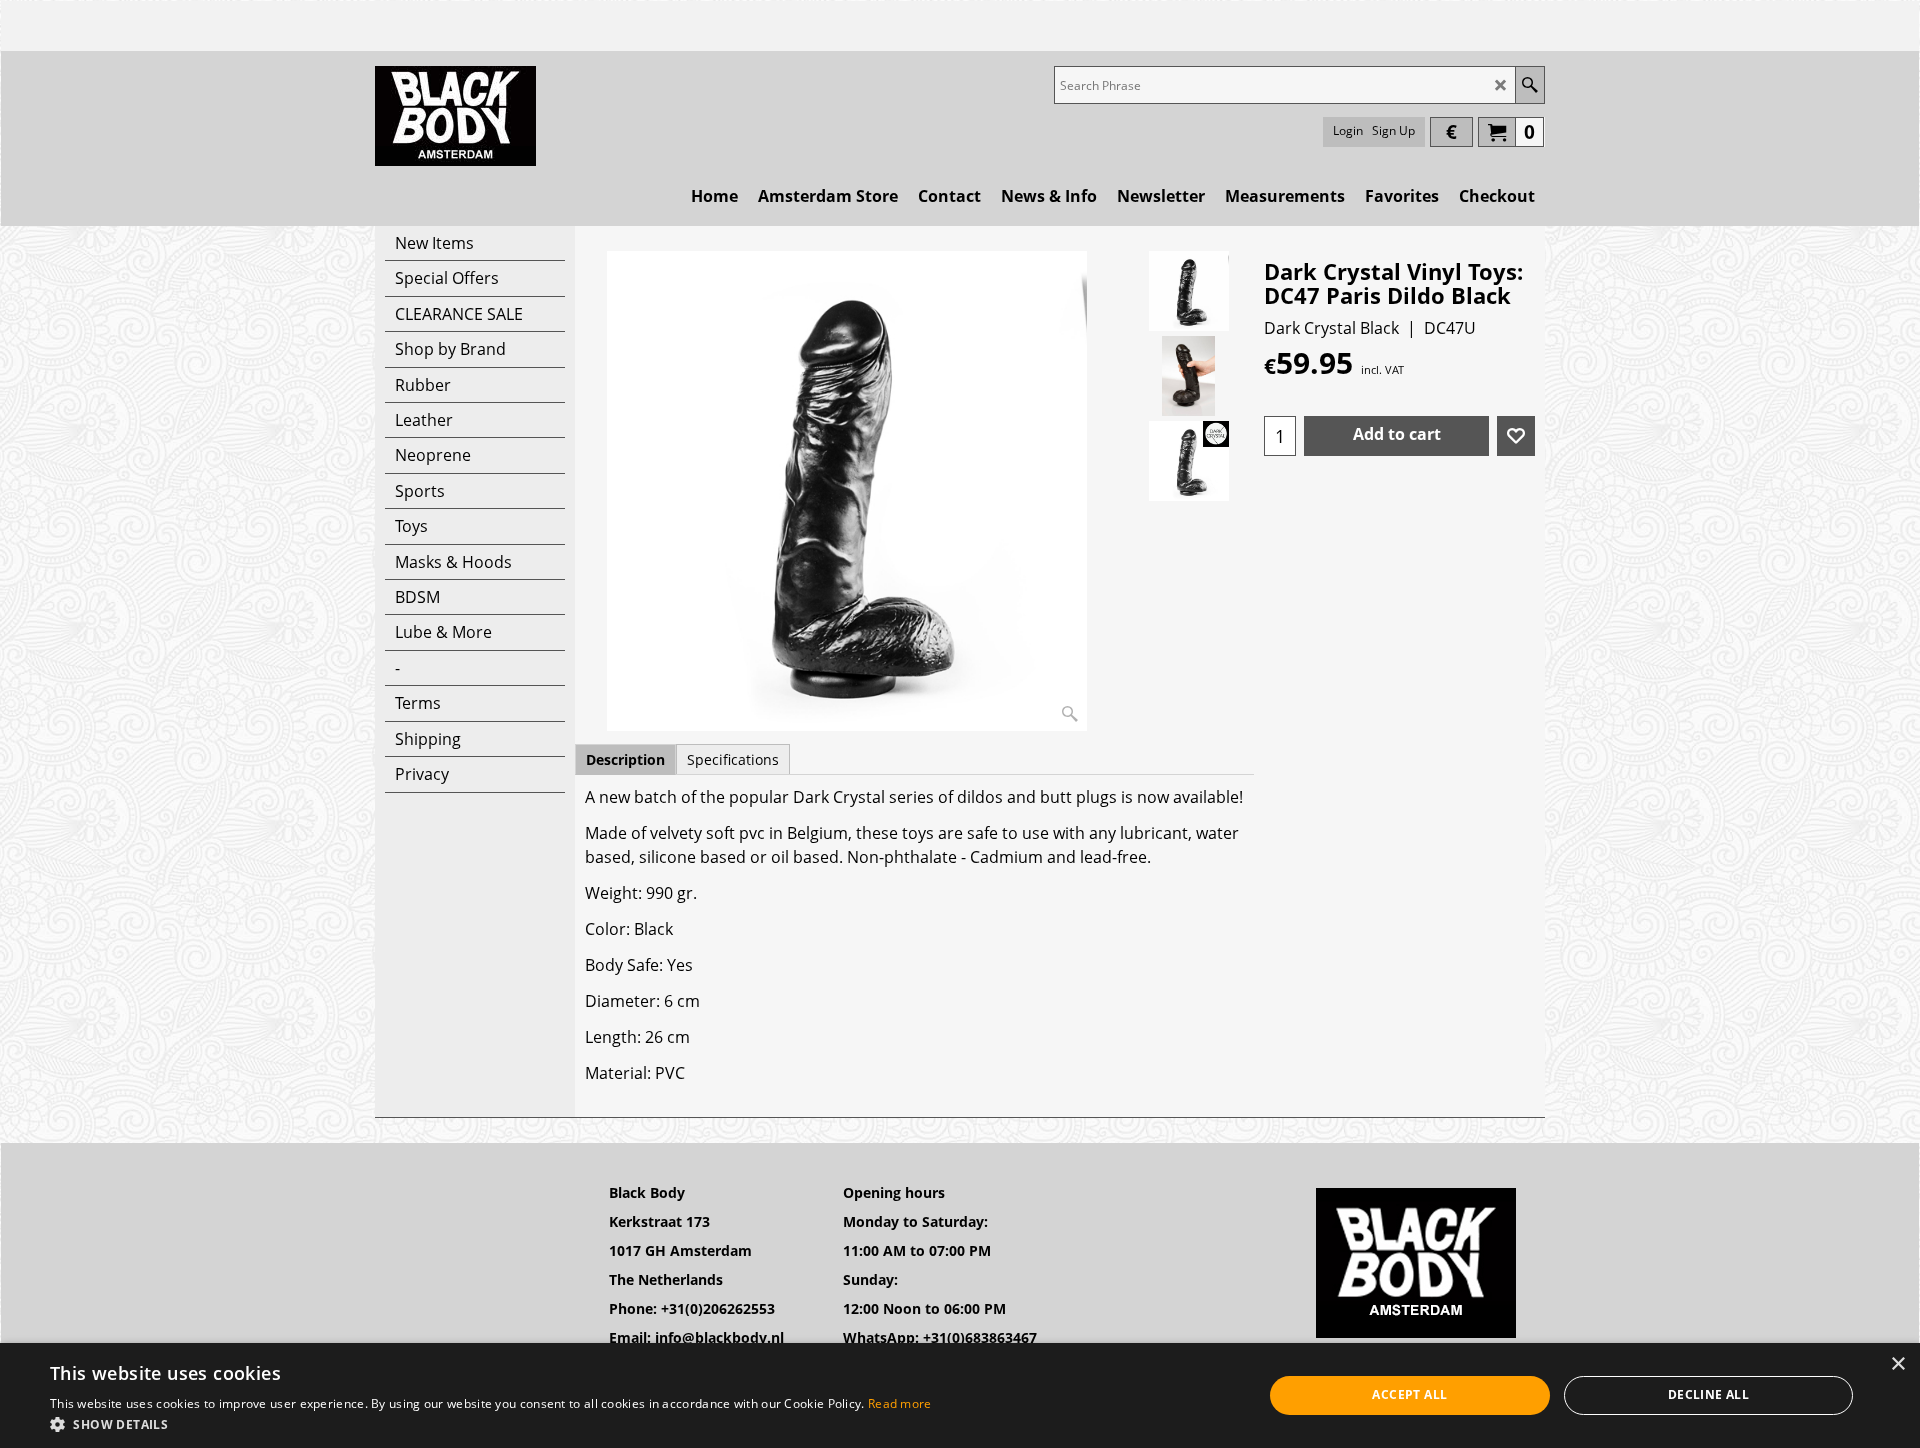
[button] (491, 1423)
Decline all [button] (1708, 1394)
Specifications (733, 759)
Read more (900, 1403)
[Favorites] (1516, 436)
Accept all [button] (1409, 1394)
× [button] (1897, 1364)
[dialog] (960, 1395)
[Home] (455, 116)
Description (625, 759)
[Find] (1529, 85)
